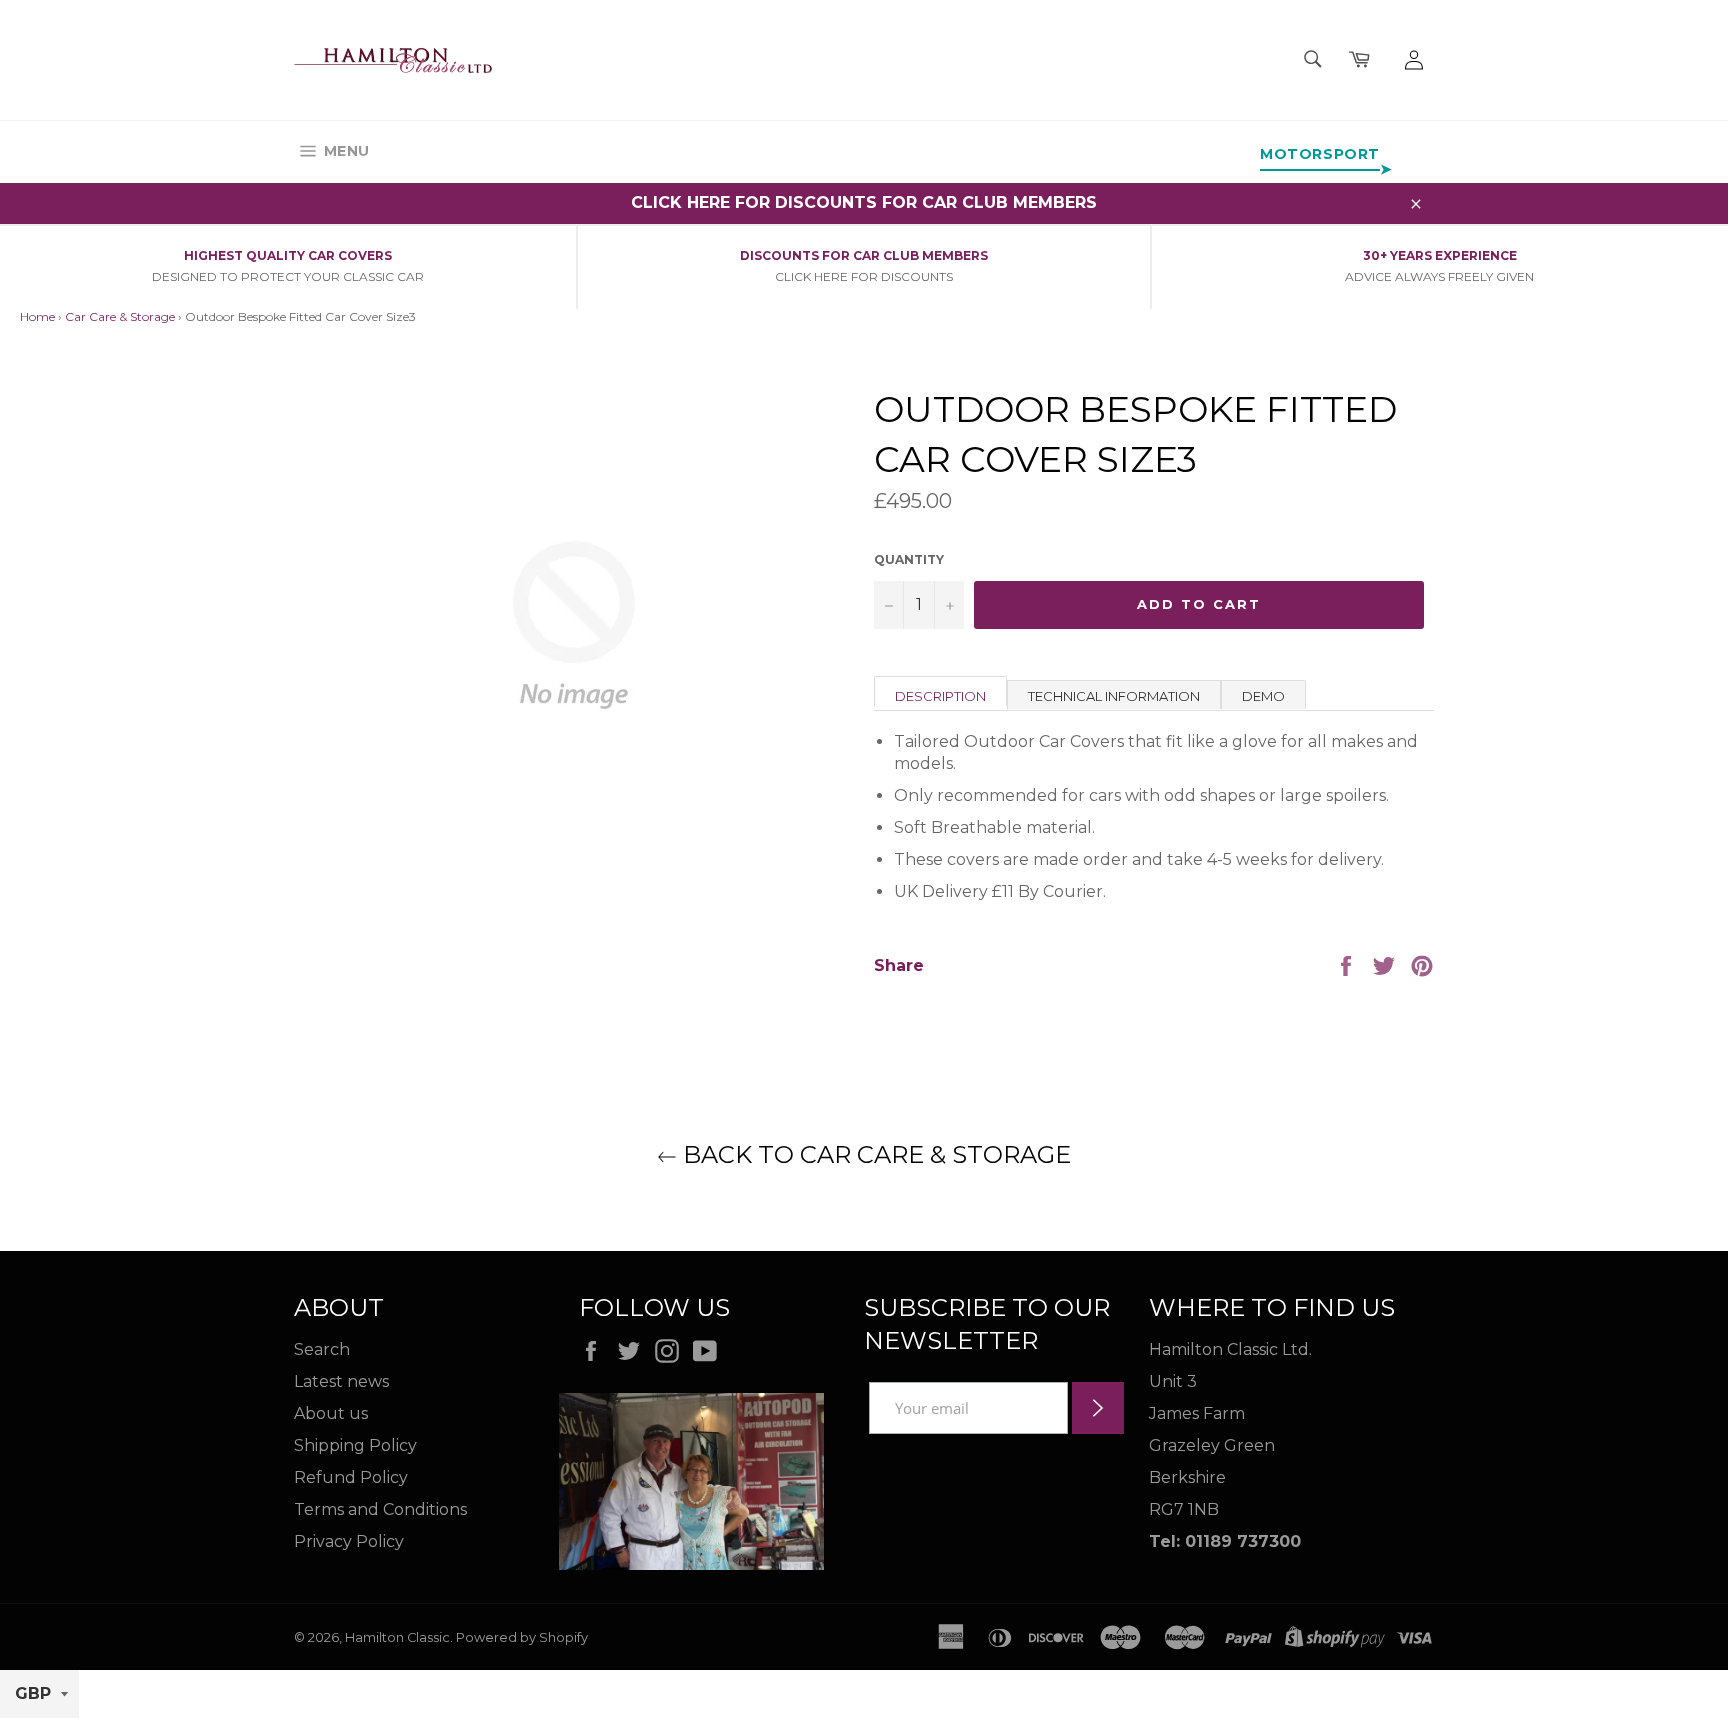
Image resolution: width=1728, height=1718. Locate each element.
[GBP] (39, 1694)
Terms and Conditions (380, 1509)
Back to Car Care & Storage (874, 1154)
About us (331, 1413)
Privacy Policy (349, 1541)
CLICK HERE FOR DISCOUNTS (864, 276)
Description (940, 696)
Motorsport (1320, 154)
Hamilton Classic (397, 1637)
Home (37, 316)
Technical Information (1114, 696)
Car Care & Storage (120, 316)
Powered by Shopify (522, 1637)
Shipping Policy (355, 1445)
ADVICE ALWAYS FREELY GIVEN (1439, 276)
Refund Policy (351, 1477)
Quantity (909, 559)
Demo (1263, 696)
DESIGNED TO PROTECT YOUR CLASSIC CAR (288, 276)
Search (322, 1349)
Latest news (341, 1381)
